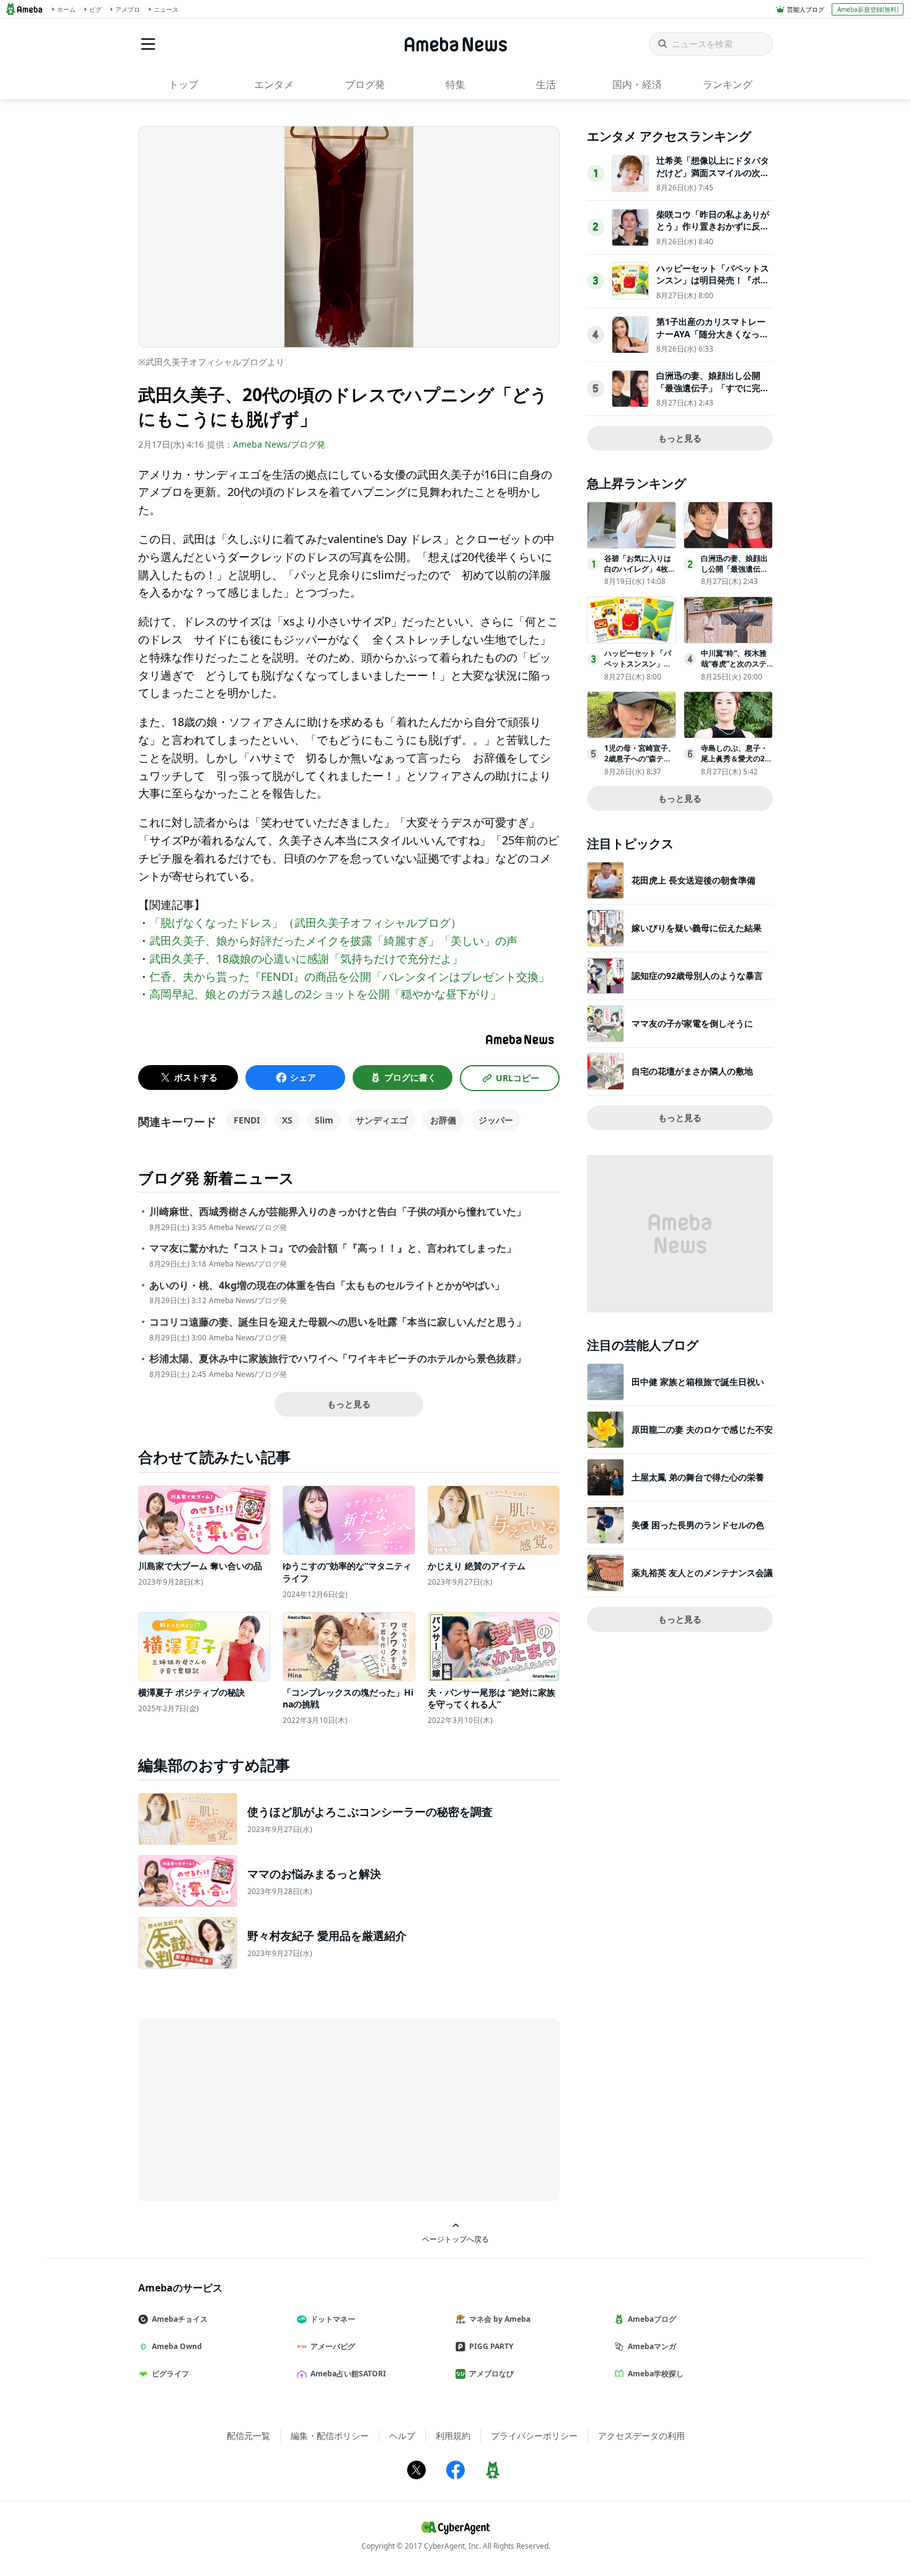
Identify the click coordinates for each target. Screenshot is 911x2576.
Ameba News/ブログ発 (279, 444)
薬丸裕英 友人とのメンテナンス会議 (702, 1573)
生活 (546, 84)
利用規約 (453, 2436)
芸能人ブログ (806, 9)
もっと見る (349, 1404)
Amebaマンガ (652, 2346)
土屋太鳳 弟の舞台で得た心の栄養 (698, 1477)
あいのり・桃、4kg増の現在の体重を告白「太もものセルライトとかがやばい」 (327, 1286)
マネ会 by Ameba (500, 2319)
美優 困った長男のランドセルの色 (698, 1525)
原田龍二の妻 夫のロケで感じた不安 (702, 1429)
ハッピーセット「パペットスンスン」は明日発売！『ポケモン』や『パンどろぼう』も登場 (713, 286)
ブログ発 (365, 84)
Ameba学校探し (656, 2374)
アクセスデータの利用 (641, 2436)
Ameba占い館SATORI (348, 2374)
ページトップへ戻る (455, 2239)
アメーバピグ (333, 2346)
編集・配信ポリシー (330, 2436)
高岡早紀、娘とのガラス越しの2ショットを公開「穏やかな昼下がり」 (325, 994)
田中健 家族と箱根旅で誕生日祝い (698, 1382)
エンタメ (274, 84)
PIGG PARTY (491, 2346)
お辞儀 (443, 1120)
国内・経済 (637, 84)
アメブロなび (491, 2374)
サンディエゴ (382, 1120)
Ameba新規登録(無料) (868, 9)
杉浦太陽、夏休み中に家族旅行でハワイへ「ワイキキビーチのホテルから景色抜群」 (338, 1359)
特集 (455, 84)
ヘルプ (402, 2436)
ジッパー (496, 1120)
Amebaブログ (652, 2319)
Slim (324, 1120)
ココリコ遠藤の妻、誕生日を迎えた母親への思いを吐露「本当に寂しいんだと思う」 (338, 1322)
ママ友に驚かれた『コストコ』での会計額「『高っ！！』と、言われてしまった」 (333, 1248)
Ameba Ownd (177, 2346)
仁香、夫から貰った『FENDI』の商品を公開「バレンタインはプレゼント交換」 (350, 976)
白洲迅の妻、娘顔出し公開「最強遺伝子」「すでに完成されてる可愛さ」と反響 (713, 387)
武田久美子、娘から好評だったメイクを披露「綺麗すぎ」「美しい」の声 (333, 941)
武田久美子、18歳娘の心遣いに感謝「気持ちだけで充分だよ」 (306, 958)
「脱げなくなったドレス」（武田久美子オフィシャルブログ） (306, 923)
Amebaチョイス (180, 2319)
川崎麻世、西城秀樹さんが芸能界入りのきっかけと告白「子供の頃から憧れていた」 (338, 1212)
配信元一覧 (249, 2436)
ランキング (728, 84)
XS (287, 1120)
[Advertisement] (250, 2109)
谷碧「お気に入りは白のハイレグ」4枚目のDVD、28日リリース (640, 574)
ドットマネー (333, 2319)
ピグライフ (170, 2374)
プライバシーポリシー (534, 2436)
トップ (183, 84)
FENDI (247, 1120)
